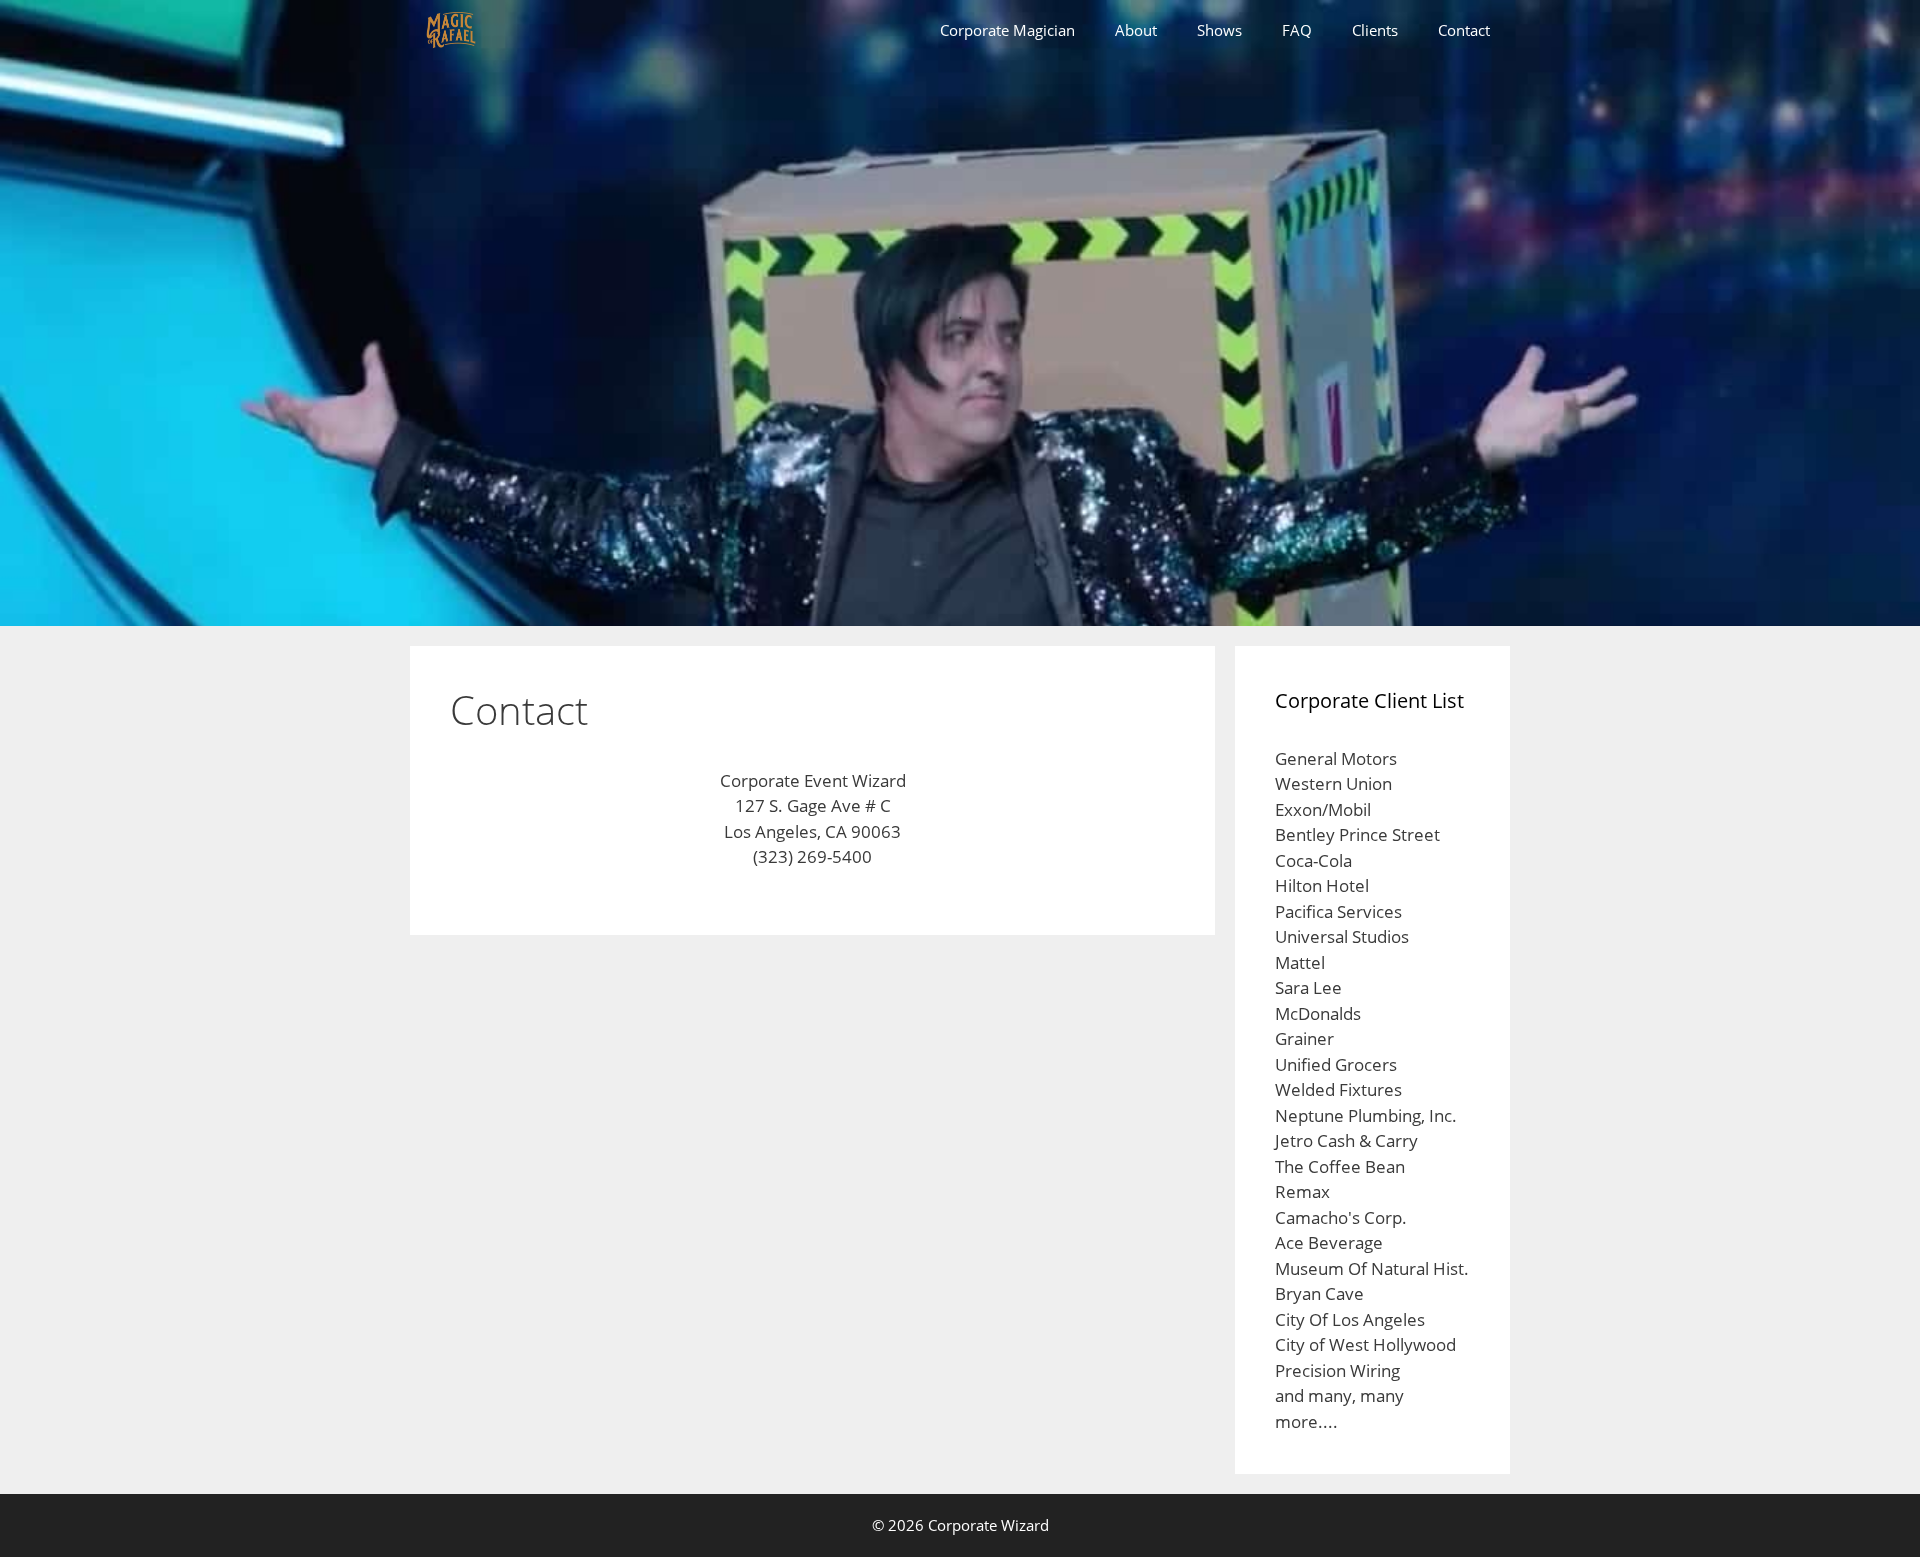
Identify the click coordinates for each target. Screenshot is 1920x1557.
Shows (1219, 30)
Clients (1375, 30)
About (1136, 30)
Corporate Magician (1007, 30)
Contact (1464, 30)
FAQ (1297, 30)
